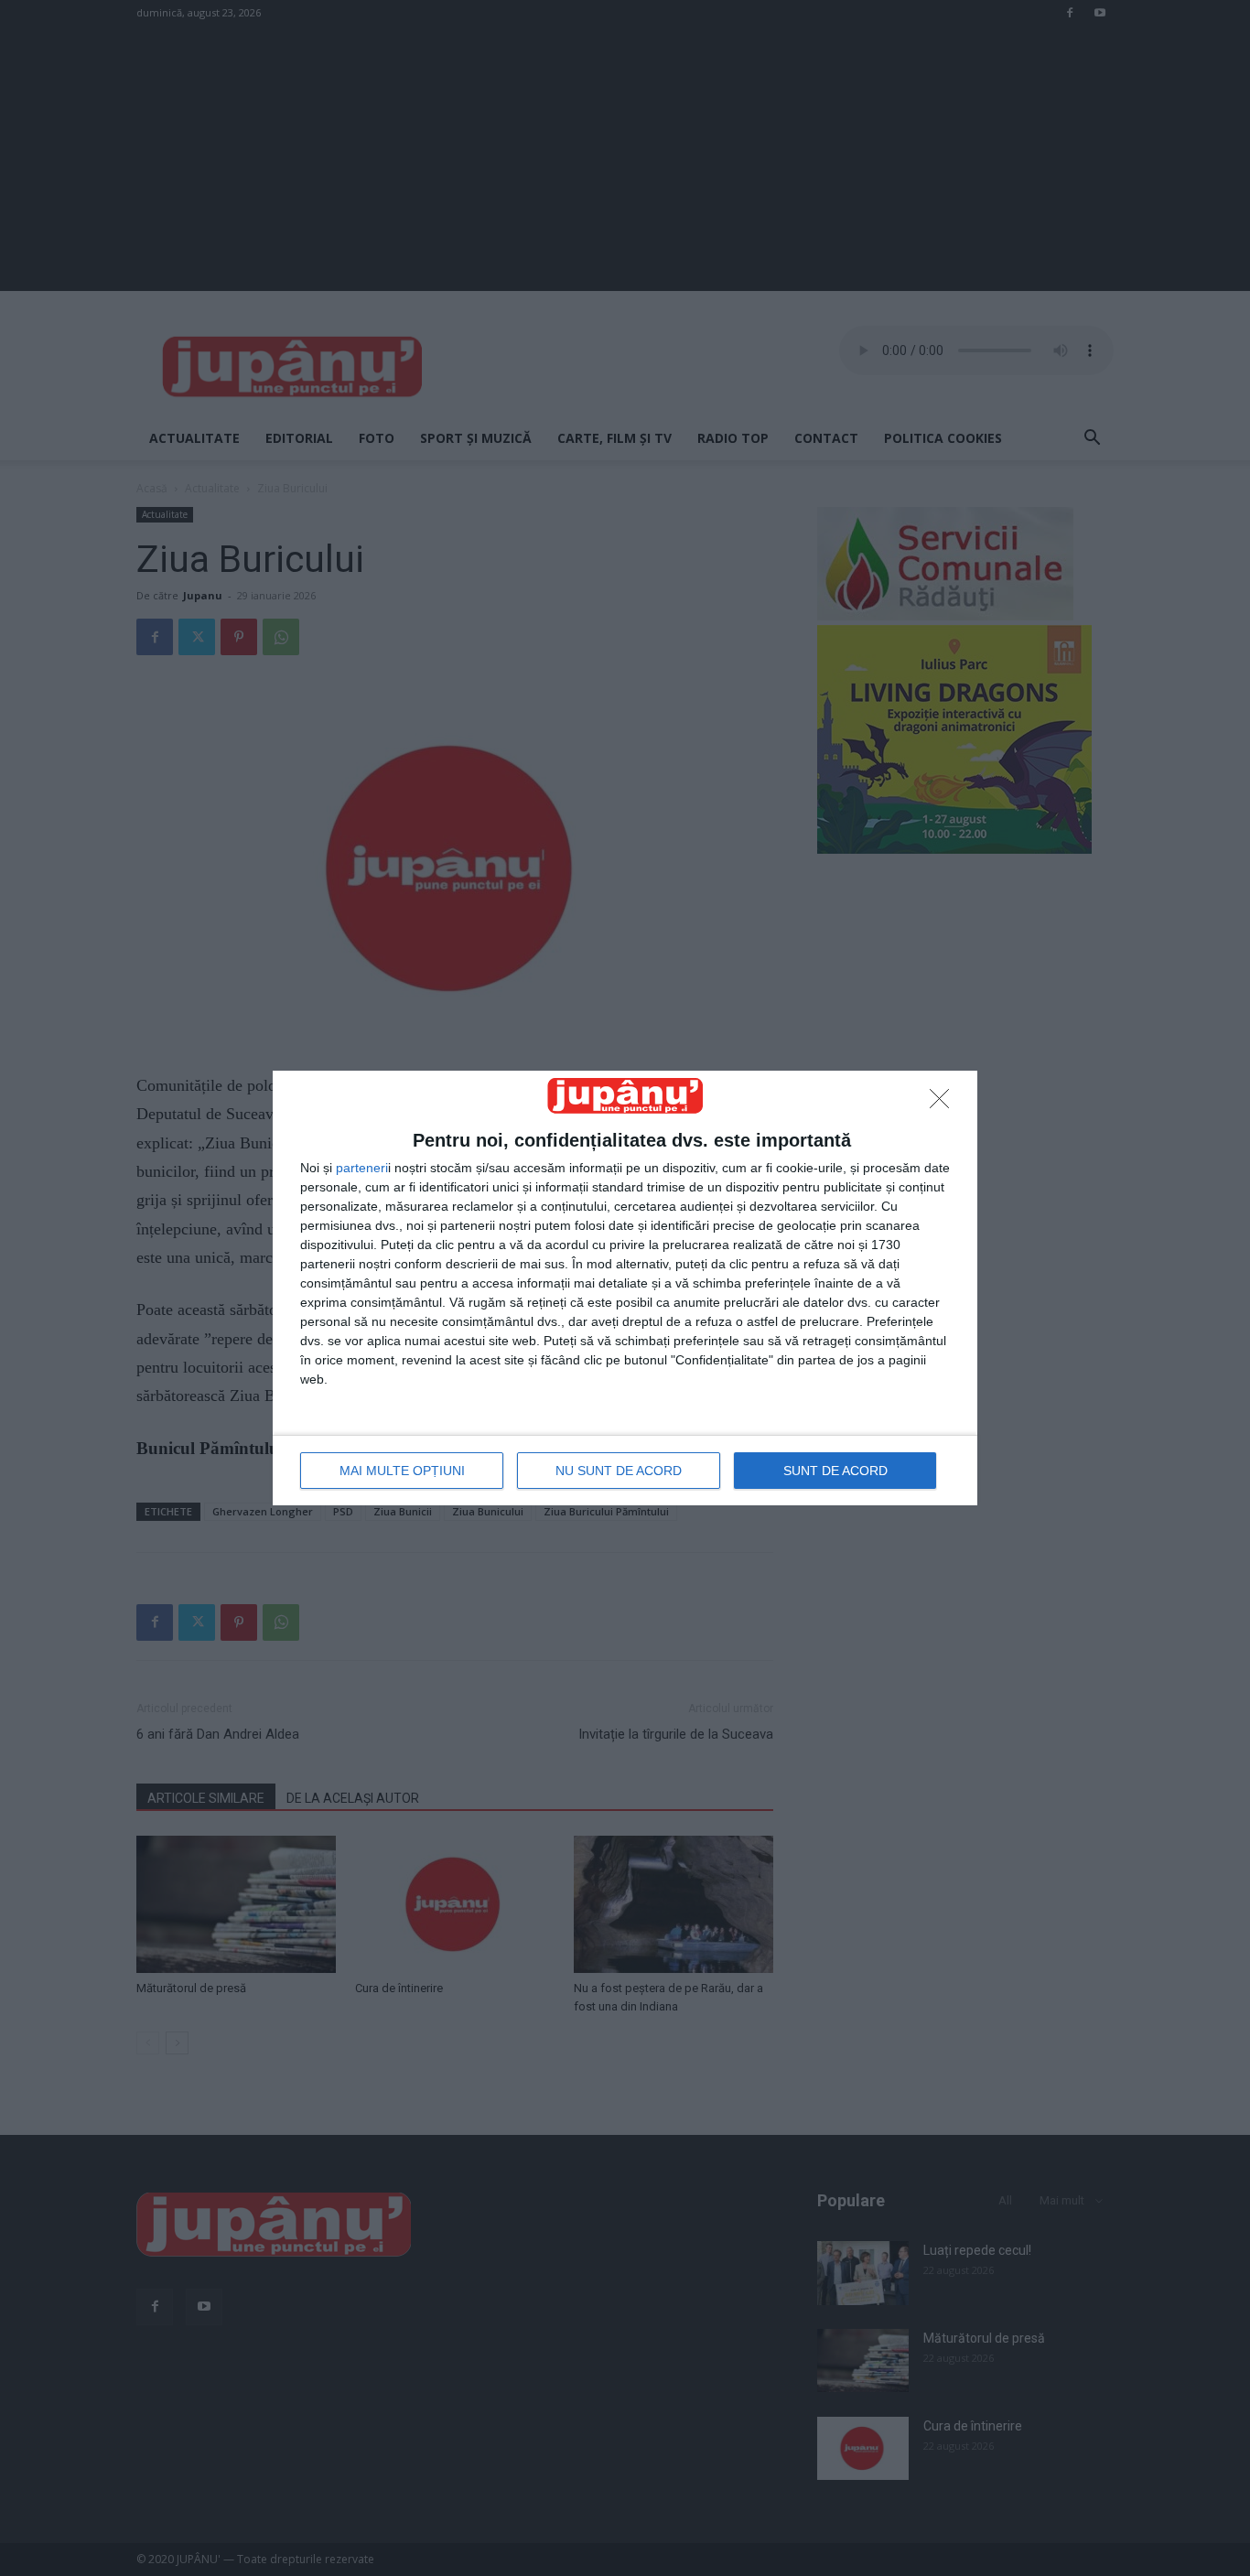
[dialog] (625, 1288)
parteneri (362, 1168)
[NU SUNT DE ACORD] (944, 1104)
